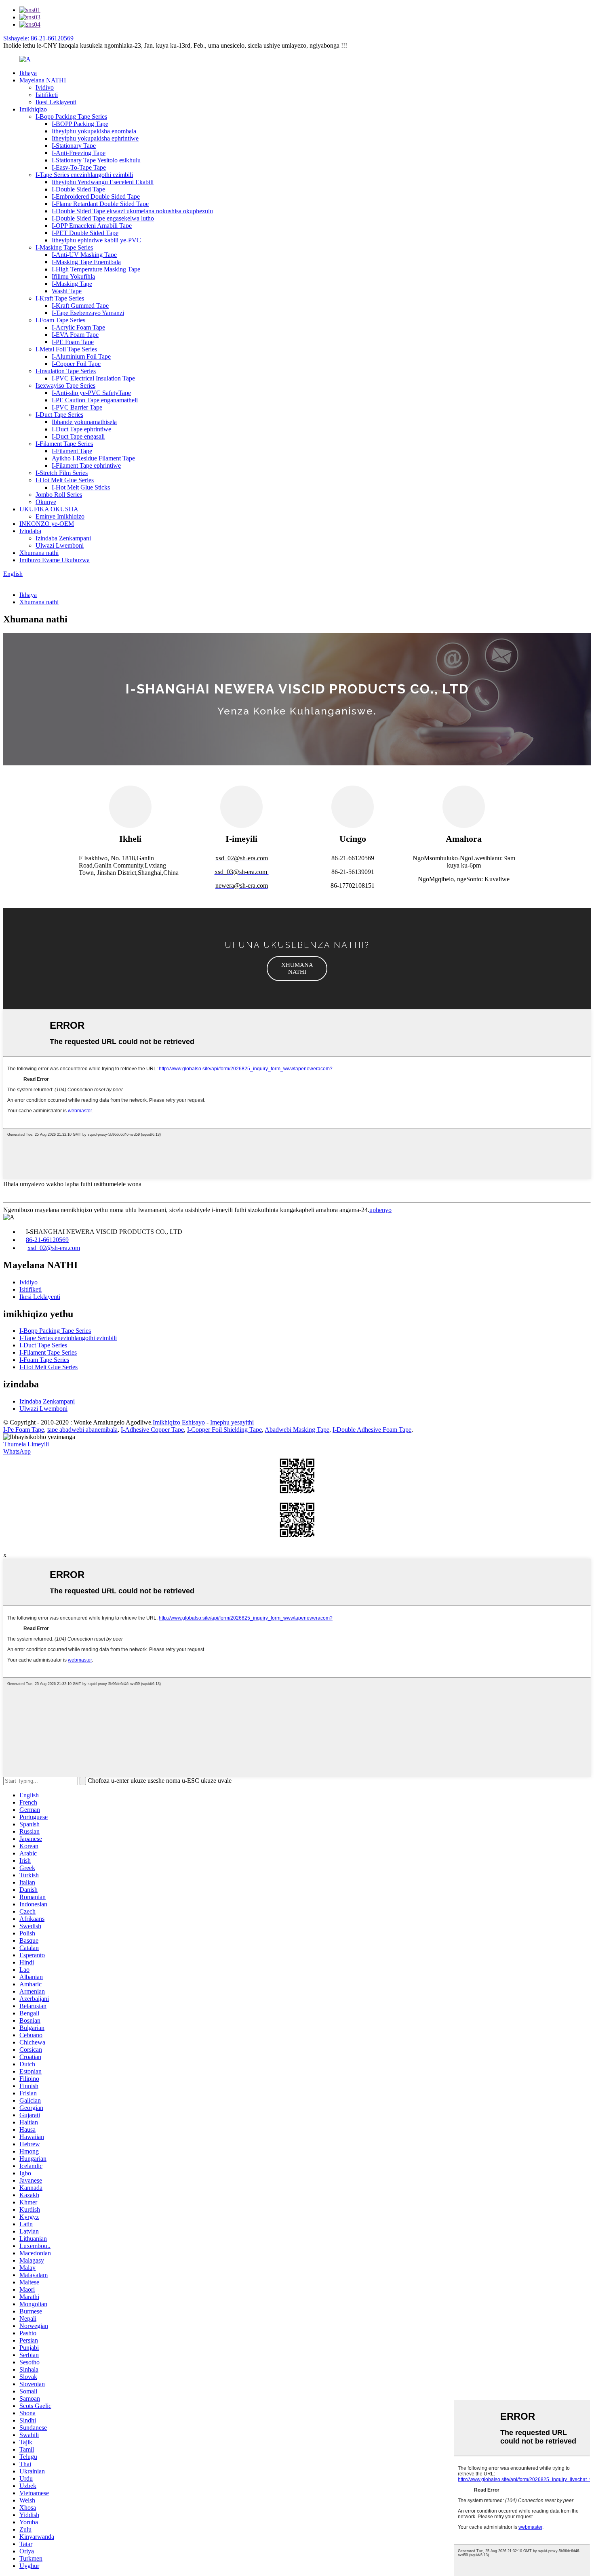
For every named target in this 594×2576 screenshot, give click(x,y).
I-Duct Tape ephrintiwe (81, 429)
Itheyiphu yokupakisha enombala (94, 131)
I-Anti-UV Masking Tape (84, 255)
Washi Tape (67, 291)
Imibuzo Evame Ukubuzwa (55, 560)
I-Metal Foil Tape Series (66, 349)
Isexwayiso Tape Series (65, 386)
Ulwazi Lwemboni (60, 545)
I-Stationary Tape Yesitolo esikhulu (96, 160)
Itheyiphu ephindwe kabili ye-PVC (96, 240)
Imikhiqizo (33, 109)
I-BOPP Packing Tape (80, 124)
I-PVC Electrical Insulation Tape (93, 378)
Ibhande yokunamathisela (84, 422)
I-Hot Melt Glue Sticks (81, 487)
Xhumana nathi (39, 553)
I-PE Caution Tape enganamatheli (95, 400)
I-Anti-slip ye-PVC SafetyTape (91, 393)
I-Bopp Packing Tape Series (71, 117)
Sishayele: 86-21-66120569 (38, 38)
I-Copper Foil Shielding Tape (224, 1430)
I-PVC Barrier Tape (77, 407)
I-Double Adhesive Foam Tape (372, 1430)
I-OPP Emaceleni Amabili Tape (92, 226)
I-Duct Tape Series (59, 415)
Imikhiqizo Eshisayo (179, 1422)
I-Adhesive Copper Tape (152, 1430)
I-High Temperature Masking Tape (96, 269)
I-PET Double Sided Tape (85, 233)
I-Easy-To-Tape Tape (79, 167)
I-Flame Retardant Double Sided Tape (100, 204)
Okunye (46, 502)
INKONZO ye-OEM (47, 524)
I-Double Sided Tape (78, 189)
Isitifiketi (47, 95)
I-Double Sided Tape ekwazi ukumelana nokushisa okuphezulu (132, 211)
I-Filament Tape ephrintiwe (86, 465)
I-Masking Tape (72, 284)
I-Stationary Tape (74, 146)
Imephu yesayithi (232, 1422)
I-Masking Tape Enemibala (86, 262)
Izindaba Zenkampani (63, 538)
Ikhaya (28, 73)
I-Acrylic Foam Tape (78, 327)
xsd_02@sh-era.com (54, 1248)
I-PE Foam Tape (73, 342)
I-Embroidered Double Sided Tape (96, 196)
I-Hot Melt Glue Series (65, 480)
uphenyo (380, 1210)
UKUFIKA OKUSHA (49, 509)
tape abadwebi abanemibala (82, 1430)
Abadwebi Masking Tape (297, 1430)
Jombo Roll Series (59, 495)
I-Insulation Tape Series (66, 371)
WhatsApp (17, 1451)
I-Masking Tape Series (64, 247)
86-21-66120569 (47, 1240)
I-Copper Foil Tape (76, 364)
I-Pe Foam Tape (24, 1430)
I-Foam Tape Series (60, 320)
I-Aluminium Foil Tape (81, 356)
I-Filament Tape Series (64, 444)
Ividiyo (45, 87)
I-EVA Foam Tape (75, 335)
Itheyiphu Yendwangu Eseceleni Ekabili (103, 182)
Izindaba (30, 531)
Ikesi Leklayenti (56, 102)
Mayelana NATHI (43, 80)
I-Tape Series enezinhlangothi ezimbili (84, 175)
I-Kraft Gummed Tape (80, 306)
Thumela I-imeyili (26, 1444)
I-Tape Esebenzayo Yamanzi (88, 313)
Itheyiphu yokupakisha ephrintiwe (95, 138)
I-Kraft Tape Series (60, 298)
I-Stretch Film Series (62, 473)
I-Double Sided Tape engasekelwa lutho (103, 218)
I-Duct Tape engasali (78, 436)
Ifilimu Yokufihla (73, 276)
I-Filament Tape (72, 451)
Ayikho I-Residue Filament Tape (93, 458)
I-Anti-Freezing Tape (79, 153)
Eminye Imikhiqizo (60, 516)
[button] (297, 969)
